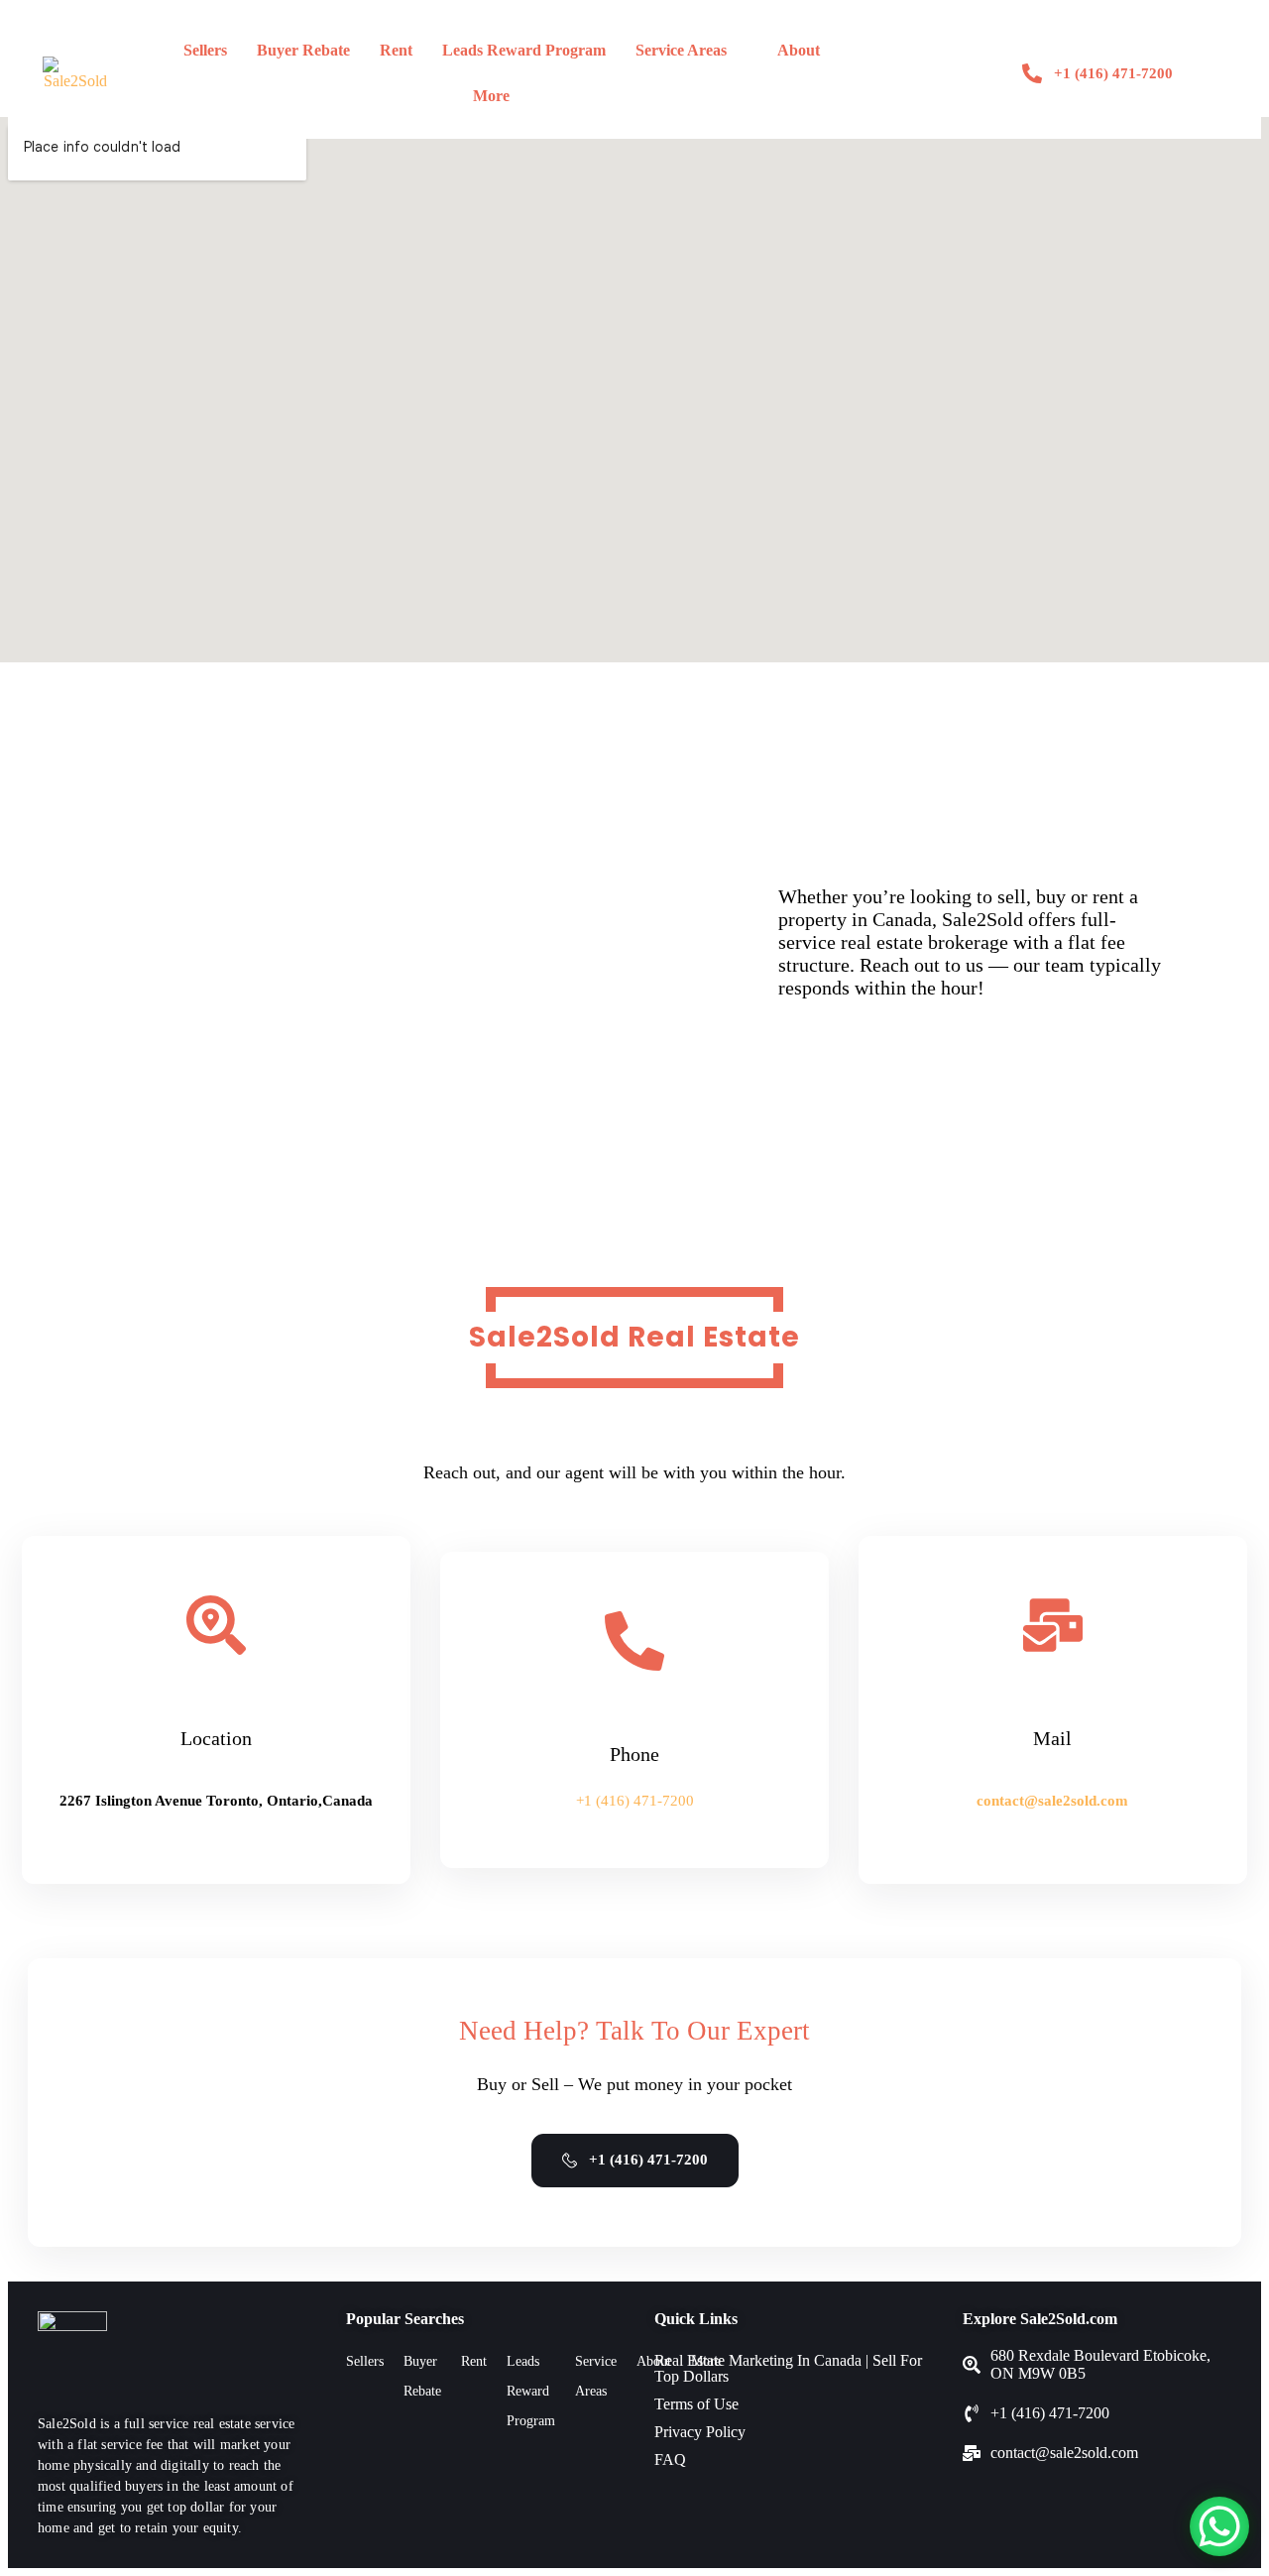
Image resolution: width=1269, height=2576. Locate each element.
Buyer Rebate (303, 50)
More (491, 96)
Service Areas (681, 50)
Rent (396, 50)
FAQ (670, 2459)
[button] (692, 51)
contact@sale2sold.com (1052, 1801)
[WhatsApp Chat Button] (1219, 2526)
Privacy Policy (700, 2432)
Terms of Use (696, 2404)
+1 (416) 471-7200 (635, 1801)
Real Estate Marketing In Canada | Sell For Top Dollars (788, 2368)
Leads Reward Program (524, 50)
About (799, 50)
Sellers (205, 50)
